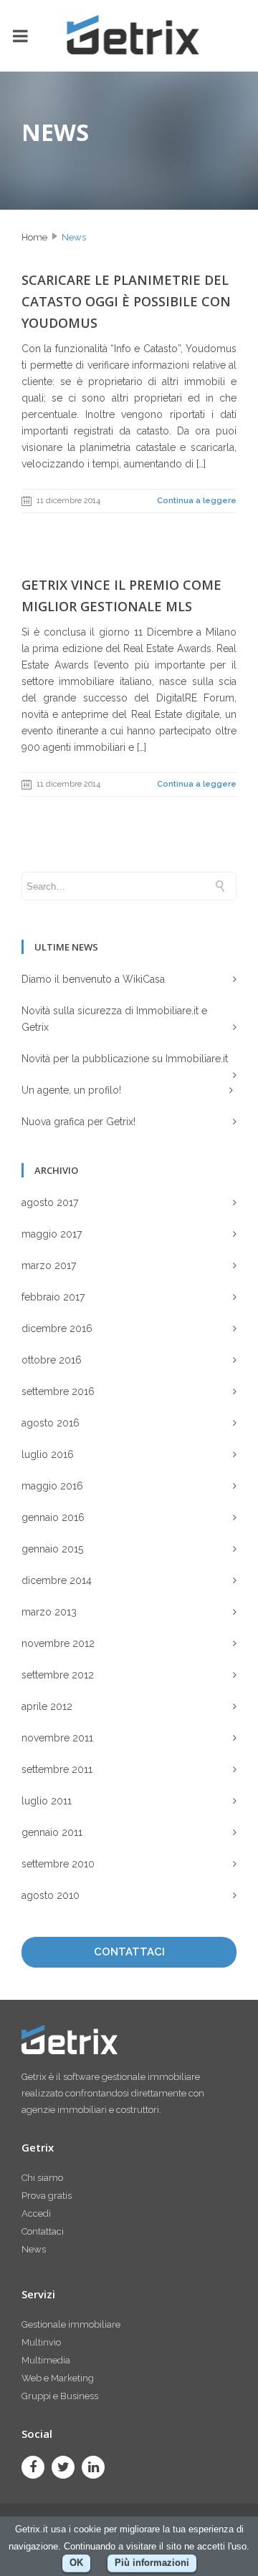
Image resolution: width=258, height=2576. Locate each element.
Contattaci (43, 2231)
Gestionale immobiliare (71, 2324)
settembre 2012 (58, 1675)
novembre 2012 (58, 1643)
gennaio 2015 (52, 1549)
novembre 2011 (57, 1738)
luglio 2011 (47, 1801)
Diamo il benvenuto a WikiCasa (93, 979)
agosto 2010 (51, 1895)
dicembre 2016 (57, 1328)
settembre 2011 (57, 1769)
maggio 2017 (52, 1234)
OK (76, 2563)
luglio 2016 (48, 1454)
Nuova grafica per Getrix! (78, 1122)
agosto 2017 (50, 1202)
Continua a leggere (197, 501)
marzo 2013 (49, 1612)
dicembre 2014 (57, 1580)
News (74, 237)
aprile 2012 (47, 1706)
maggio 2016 (52, 1486)
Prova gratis (47, 2196)
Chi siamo (42, 2178)
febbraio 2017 (53, 1297)
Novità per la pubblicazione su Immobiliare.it (125, 1059)
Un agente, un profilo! (71, 1090)
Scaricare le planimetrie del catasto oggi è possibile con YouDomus (126, 301)
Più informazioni (152, 2563)
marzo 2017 (49, 1265)
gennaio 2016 (53, 1517)
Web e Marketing (58, 2378)
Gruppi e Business (60, 2396)
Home (34, 237)
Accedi (36, 2213)
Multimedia (46, 2360)
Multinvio (41, 2342)
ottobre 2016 (52, 1360)
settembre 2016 (58, 1391)
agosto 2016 (51, 1423)
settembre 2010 (58, 1864)
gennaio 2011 (52, 1832)
